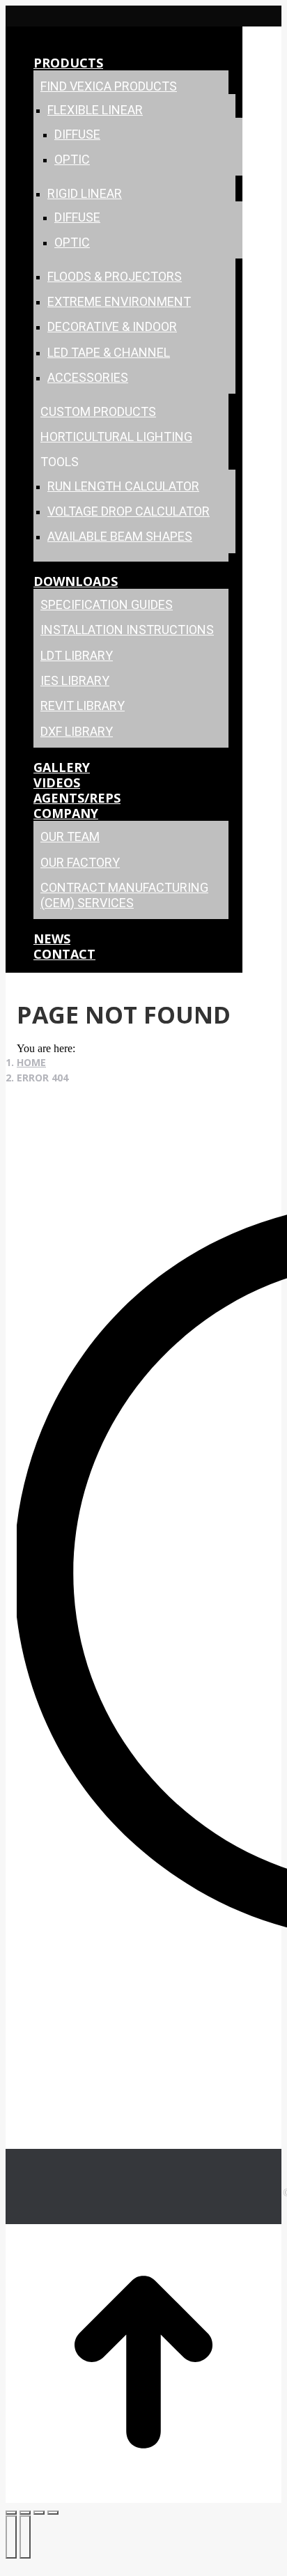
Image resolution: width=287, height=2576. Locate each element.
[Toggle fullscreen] (39, 2513)
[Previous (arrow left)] (11, 2537)
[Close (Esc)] (11, 2513)
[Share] (25, 2513)
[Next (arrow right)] (25, 2537)
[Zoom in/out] (53, 2513)
